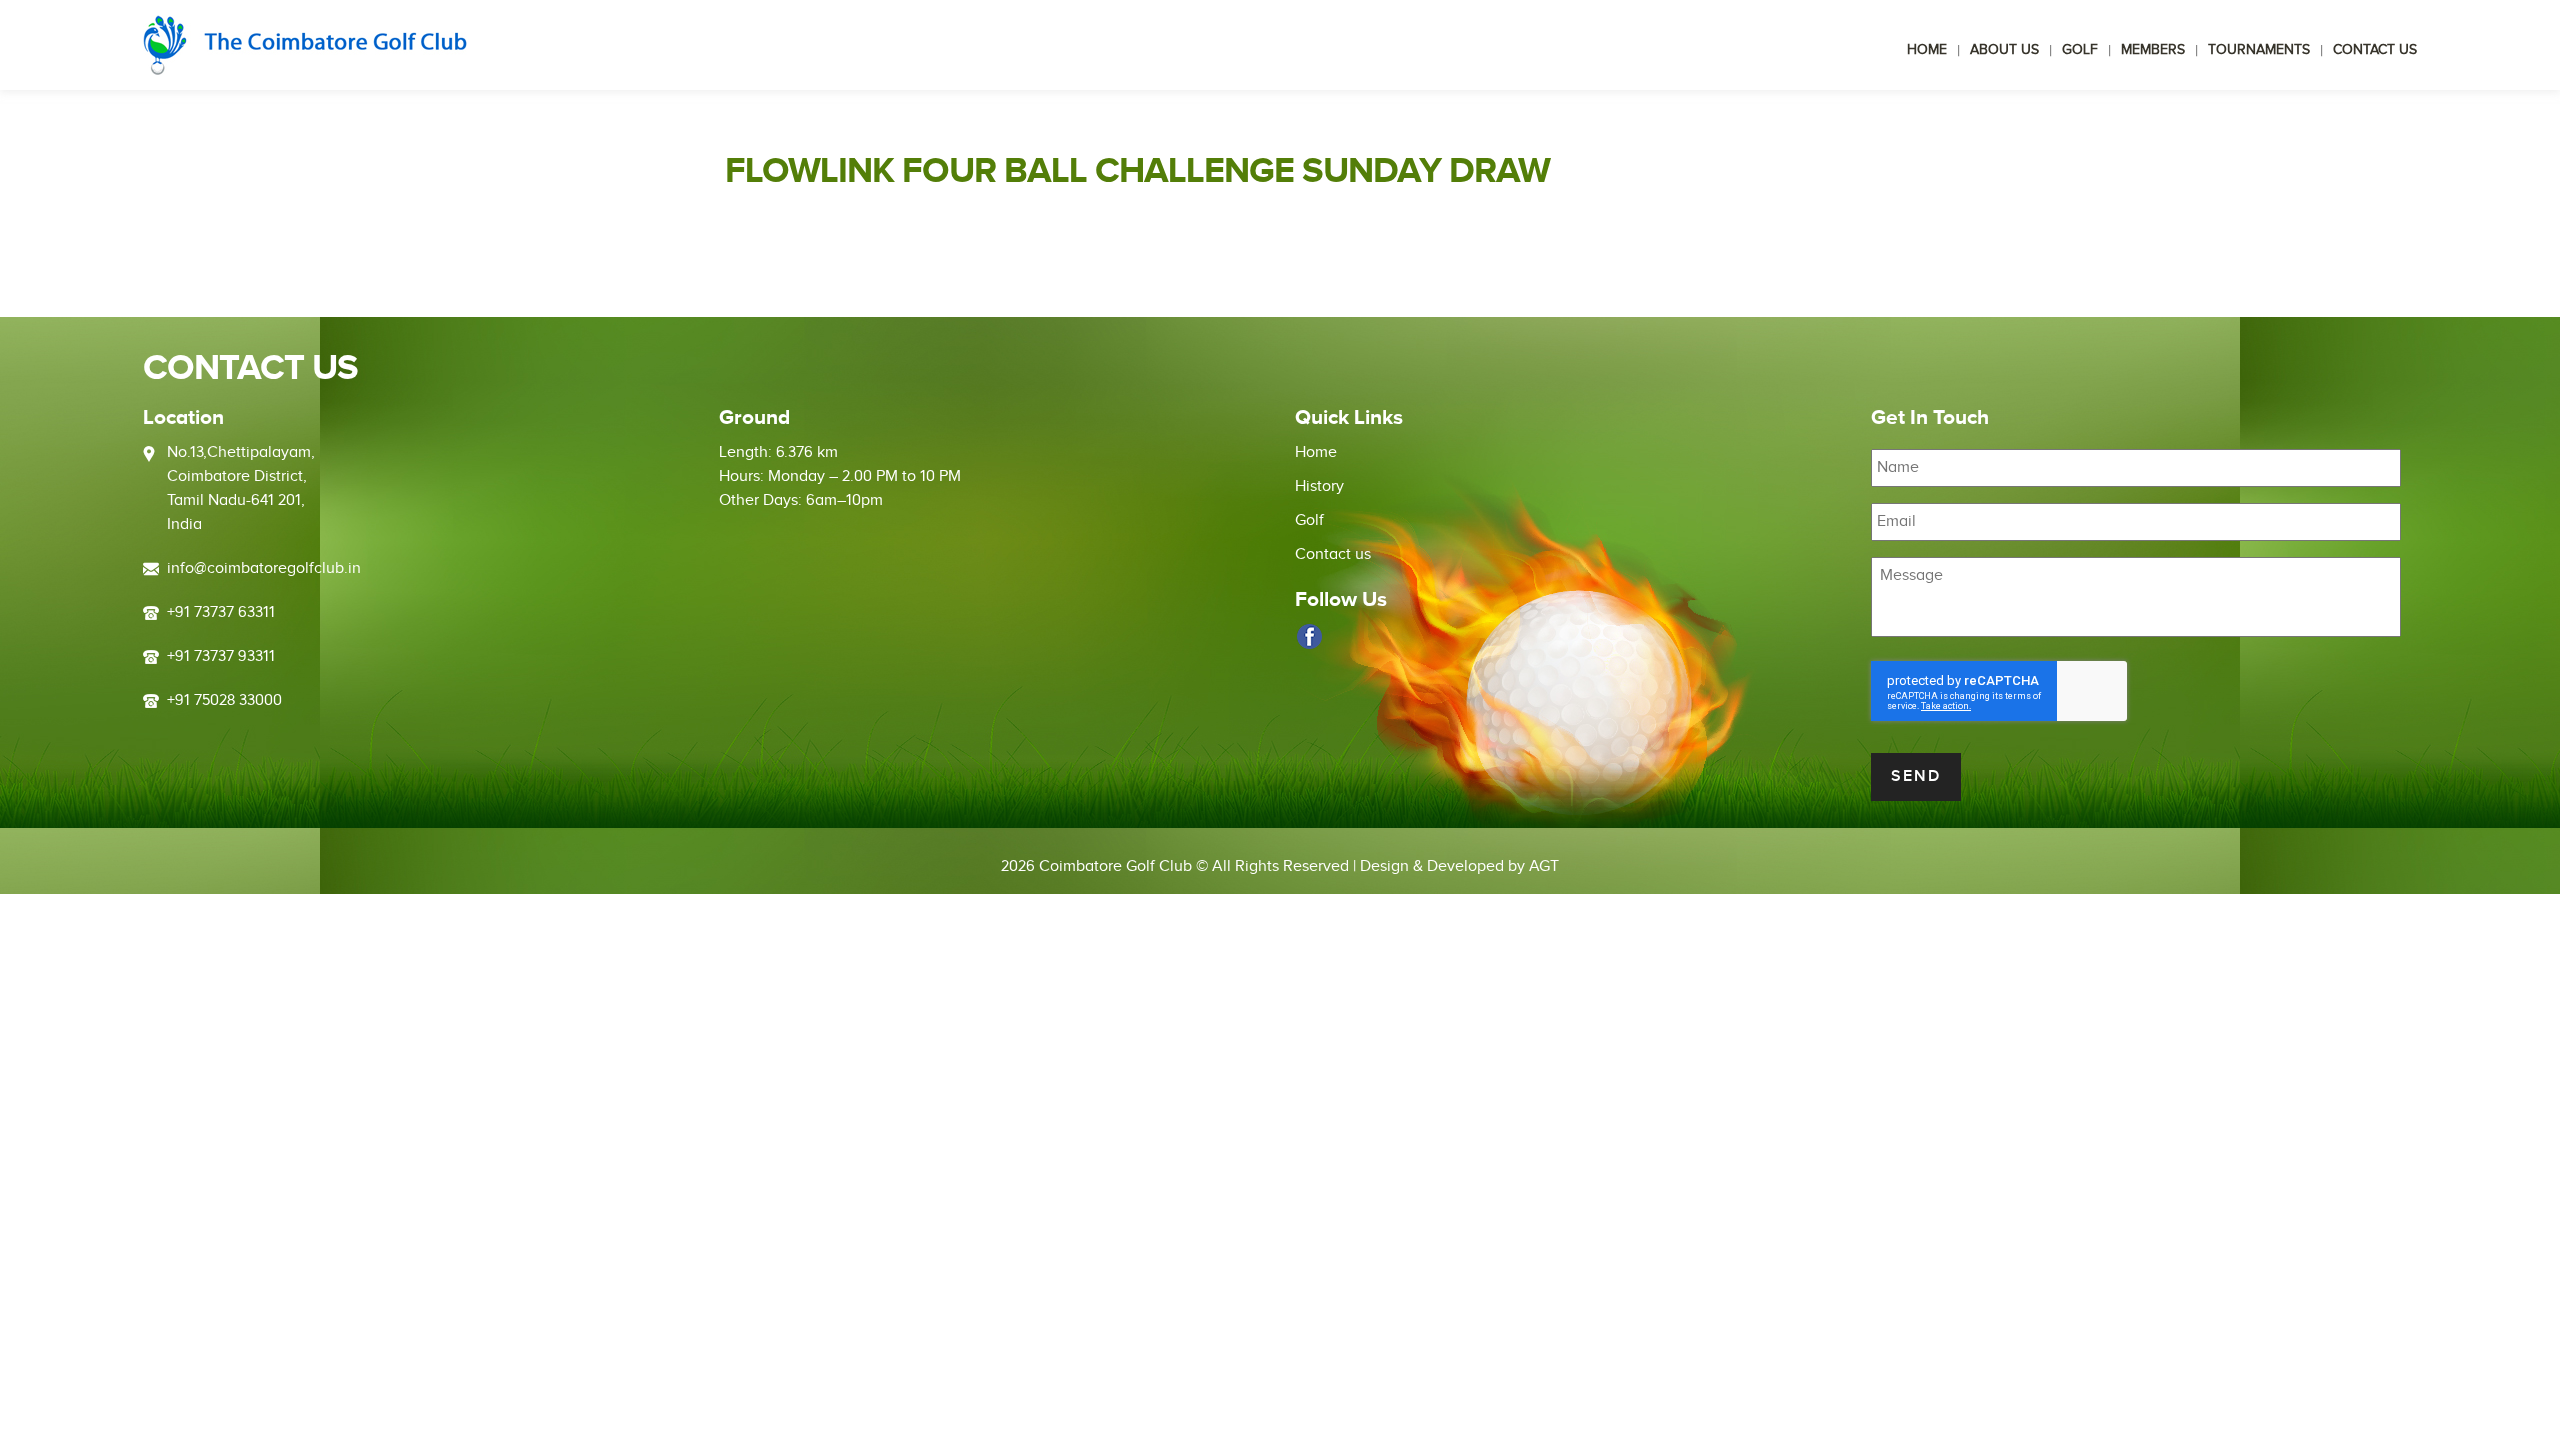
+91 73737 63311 (221, 612)
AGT (1544, 866)
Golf (2080, 50)
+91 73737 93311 (221, 656)
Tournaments (2259, 50)
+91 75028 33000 (224, 700)
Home (1927, 50)
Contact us (2375, 50)
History (1319, 486)
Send (1916, 776)
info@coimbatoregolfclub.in (264, 568)
